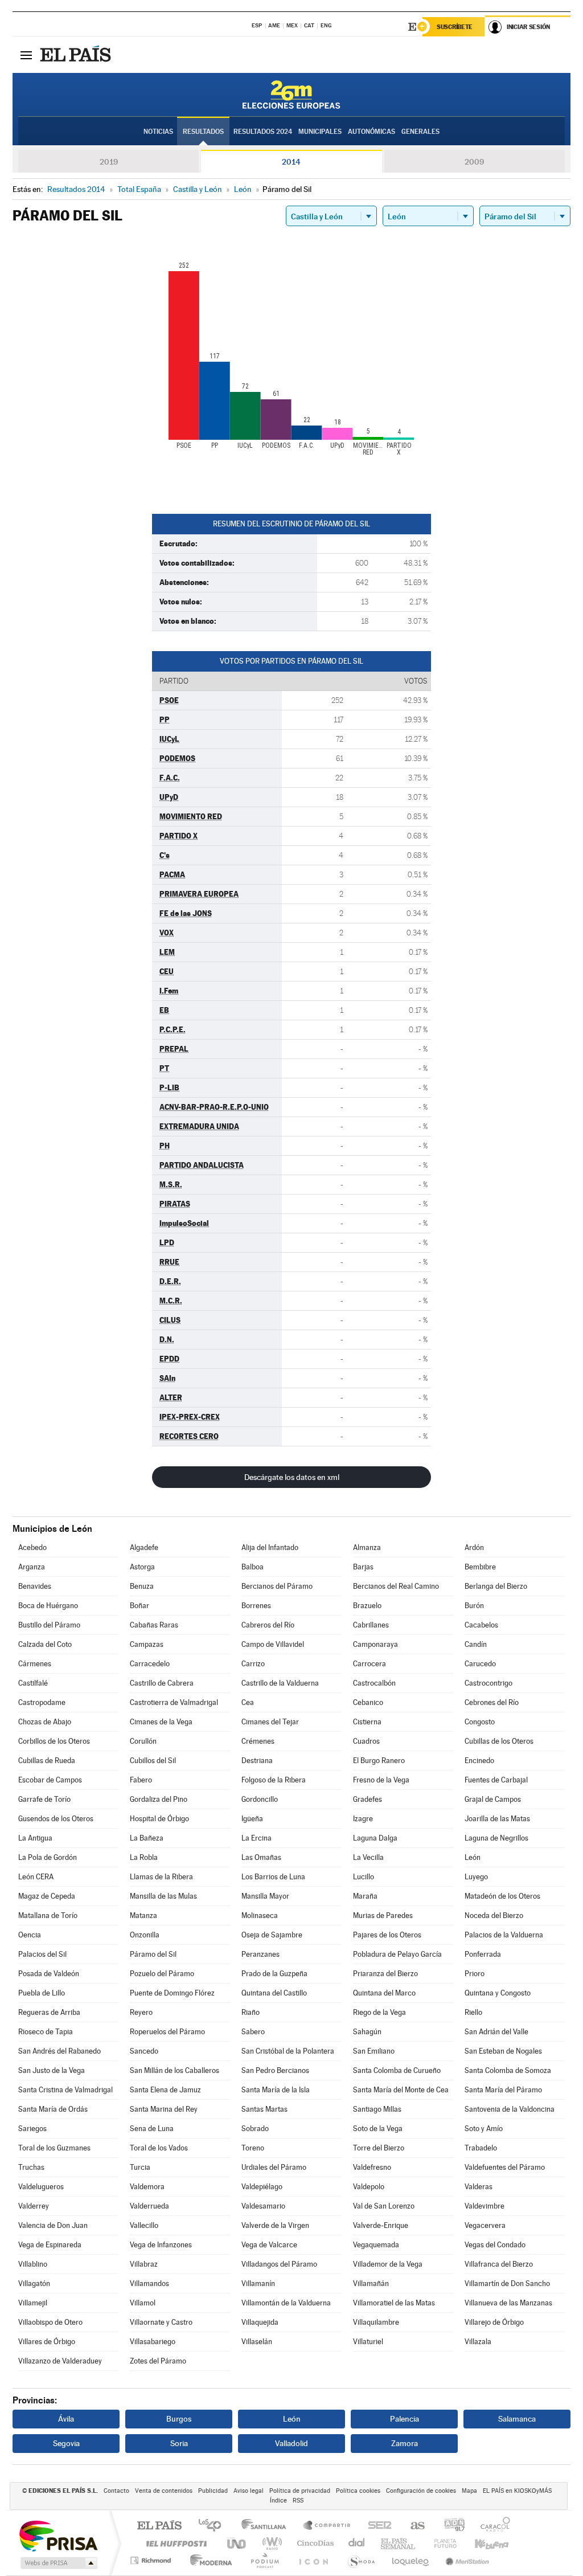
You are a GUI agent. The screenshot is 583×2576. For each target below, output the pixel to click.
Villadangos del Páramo (279, 2264)
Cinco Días (314, 2543)
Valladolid (291, 2443)
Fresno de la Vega (381, 1780)
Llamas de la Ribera (161, 1877)
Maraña (365, 1896)
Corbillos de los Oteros (54, 1741)
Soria (179, 2443)
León (473, 1857)
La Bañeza (147, 1838)
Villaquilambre (376, 2322)
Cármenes (35, 1664)
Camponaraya (375, 1644)
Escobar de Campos (50, 1780)
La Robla (144, 1857)
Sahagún (367, 2032)
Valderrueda (149, 2206)
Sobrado (255, 2129)
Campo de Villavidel (273, 1644)
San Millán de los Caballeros (175, 2070)
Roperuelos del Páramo (167, 2032)
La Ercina (256, 1838)
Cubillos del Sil (153, 1761)
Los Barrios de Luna (273, 1877)
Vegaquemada (376, 2245)
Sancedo (144, 2051)
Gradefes (368, 1799)
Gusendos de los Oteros (56, 1819)
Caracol (492, 2526)
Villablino (33, 2264)
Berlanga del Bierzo (496, 1586)
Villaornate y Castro (161, 2322)
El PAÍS (159, 2526)
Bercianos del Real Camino (396, 1586)
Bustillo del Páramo (49, 1625)
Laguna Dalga (375, 1838)
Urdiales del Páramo (274, 2167)
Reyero (141, 2012)
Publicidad (213, 2491)
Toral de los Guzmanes (54, 2148)
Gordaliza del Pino (159, 1799)
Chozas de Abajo (45, 1722)
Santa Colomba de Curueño (397, 2070)
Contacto (116, 2491)
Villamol (143, 2303)
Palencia (405, 2419)
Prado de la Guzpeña (274, 1974)
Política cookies (358, 2491)
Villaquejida (260, 2322)
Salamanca (517, 2419)
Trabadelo (481, 2148)
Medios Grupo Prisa (58, 2563)
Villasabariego (153, 2342)
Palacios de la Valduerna (504, 1935)
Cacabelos (481, 1625)
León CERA (36, 1877)
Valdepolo (369, 2187)
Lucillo (364, 1877)
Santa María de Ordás (53, 2109)
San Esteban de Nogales (503, 2051)
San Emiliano (374, 2051)
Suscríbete (455, 27)
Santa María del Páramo (503, 2090)
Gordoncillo (260, 1799)
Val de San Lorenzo (384, 2206)
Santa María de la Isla (276, 2090)
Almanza (367, 1547)
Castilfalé (33, 1683)
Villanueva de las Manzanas (508, 2303)
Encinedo (479, 1761)
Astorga (142, 1567)
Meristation (466, 2560)
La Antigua (35, 1838)
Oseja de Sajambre (272, 1935)
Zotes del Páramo (158, 2361)
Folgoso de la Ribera (274, 1780)
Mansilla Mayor (265, 1896)
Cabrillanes (371, 1625)
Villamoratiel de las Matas (394, 2303)
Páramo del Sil (153, 1954)
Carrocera (369, 1664)
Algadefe (144, 1547)
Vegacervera (485, 2225)
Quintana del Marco (384, 1993)
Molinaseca (260, 1915)
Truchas (31, 2167)
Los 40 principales (214, 2526)
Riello (473, 2012)
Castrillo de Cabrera (162, 1683)
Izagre (363, 1819)
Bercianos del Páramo (277, 1586)
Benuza (142, 1586)
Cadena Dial (357, 2543)
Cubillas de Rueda (47, 1761)
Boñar (139, 1606)
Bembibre (480, 1567)
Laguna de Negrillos (496, 1838)
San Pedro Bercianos (275, 2070)
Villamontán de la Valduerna (286, 2303)
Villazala (478, 2342)
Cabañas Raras (154, 1625)
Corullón (143, 1741)
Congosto (480, 1722)
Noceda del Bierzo (494, 1915)
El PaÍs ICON (313, 2560)
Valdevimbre (485, 2206)
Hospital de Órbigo (159, 1819)
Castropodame (42, 1702)
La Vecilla (368, 1857)
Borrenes (256, 1606)
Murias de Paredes (383, 1915)
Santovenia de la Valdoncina (510, 2109)
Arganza (32, 1567)
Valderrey (34, 2206)
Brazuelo (367, 1606)
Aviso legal (249, 2491)
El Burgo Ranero (379, 1761)
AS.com (412, 2526)
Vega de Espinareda (50, 2245)
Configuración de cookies (421, 2491)
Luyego (476, 1877)
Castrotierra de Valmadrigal (174, 1702)
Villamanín (258, 2283)
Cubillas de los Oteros (499, 1741)
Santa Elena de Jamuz (165, 2090)
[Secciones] (26, 55)
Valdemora (147, 2187)
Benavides (35, 1586)
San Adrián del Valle (496, 2032)
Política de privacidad (300, 2491)
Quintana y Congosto (498, 1993)
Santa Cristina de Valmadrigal (65, 2090)
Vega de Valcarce (269, 2245)
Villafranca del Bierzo (499, 2264)
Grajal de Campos (493, 1799)
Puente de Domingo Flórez (172, 1993)
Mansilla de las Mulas (163, 1896)
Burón (474, 1606)
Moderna (208, 2560)
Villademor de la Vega (388, 2264)
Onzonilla (145, 1935)
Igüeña (252, 1819)
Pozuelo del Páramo (162, 1974)
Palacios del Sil (42, 1954)
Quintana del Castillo (274, 1993)
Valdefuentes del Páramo (505, 2167)
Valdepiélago (262, 2187)
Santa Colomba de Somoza (508, 2070)
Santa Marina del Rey (164, 2109)
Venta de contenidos (164, 2491)
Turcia (140, 2167)
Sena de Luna (152, 2129)
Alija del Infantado (270, 1547)
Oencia (30, 1935)
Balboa (253, 1567)
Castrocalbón (374, 1683)
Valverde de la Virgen (275, 2225)
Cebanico (368, 1702)
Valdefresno (372, 2167)
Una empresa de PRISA (58, 2535)
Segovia (66, 2443)
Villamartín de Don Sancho (507, 2283)
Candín (476, 1644)
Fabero (141, 1780)
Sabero (253, 2032)
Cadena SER (376, 2526)
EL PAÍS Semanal (399, 2543)
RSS (298, 2501)
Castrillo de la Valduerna (280, 1683)
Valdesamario (263, 2206)
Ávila (66, 2419)
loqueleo (411, 2560)
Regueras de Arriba (49, 2012)
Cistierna (367, 1722)
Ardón (474, 1547)
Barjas (363, 1567)
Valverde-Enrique (381, 2225)
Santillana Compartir (327, 2526)
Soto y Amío (484, 2129)
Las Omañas (261, 1857)
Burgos (179, 2419)
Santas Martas (264, 2109)
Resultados (203, 132)
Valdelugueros (41, 2187)
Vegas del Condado (495, 2245)
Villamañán (371, 2283)
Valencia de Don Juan (53, 2225)
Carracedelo (150, 1664)
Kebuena (482, 2543)
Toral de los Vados (159, 2148)
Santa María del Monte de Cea (401, 2090)
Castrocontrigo (488, 1683)
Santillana (267, 2526)
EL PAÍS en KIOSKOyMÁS (517, 2491)
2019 (109, 162)
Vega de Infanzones (161, 2245)
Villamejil (33, 2303)
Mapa (469, 2491)
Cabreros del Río (268, 1625)
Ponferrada (483, 1954)
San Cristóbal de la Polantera (288, 2051)
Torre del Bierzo (379, 2148)
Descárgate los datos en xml (292, 1477)
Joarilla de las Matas (497, 1819)
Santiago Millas (377, 2109)
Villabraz (144, 2264)
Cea (248, 1702)
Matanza (143, 1915)
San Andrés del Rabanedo (59, 2051)
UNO (237, 2543)
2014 (291, 162)
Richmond (152, 2560)
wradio (270, 2543)
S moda (361, 2560)
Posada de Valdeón (49, 1974)
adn (450, 2526)
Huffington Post (174, 2543)
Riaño (251, 2012)
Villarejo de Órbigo (494, 2322)
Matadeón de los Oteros (502, 1896)
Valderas (479, 2187)
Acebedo (32, 1547)
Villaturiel (368, 2342)
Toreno (253, 2148)
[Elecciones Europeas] (291, 95)
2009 (474, 162)
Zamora (405, 2443)
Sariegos (32, 2129)
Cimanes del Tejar (270, 1722)
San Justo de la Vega (52, 2070)
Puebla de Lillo (42, 1993)
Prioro (475, 1974)
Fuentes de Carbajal (496, 1780)
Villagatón (34, 2283)
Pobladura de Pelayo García (397, 1954)
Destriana (257, 1761)
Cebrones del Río (492, 1702)
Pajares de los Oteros (387, 1935)
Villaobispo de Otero (50, 2322)
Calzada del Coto (45, 1644)
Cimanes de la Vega (161, 1722)
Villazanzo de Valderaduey (60, 2361)
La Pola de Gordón (48, 1857)
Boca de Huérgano (48, 1606)
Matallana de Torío (48, 1915)
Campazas (147, 1644)
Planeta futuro (441, 2543)
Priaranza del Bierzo (385, 1974)
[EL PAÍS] (77, 55)
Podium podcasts (264, 2560)
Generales (420, 132)
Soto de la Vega (378, 2129)
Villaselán (257, 2342)
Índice (278, 2501)
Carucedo (480, 1664)
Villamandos (149, 2283)
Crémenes (258, 1741)
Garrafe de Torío (44, 1799)
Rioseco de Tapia (46, 2032)
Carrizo (253, 1664)
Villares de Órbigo (47, 2342)
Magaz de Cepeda (47, 1896)
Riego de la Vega (379, 2012)
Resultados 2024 (263, 132)
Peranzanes (260, 1954)
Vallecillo (144, 2225)
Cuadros (366, 1741)
